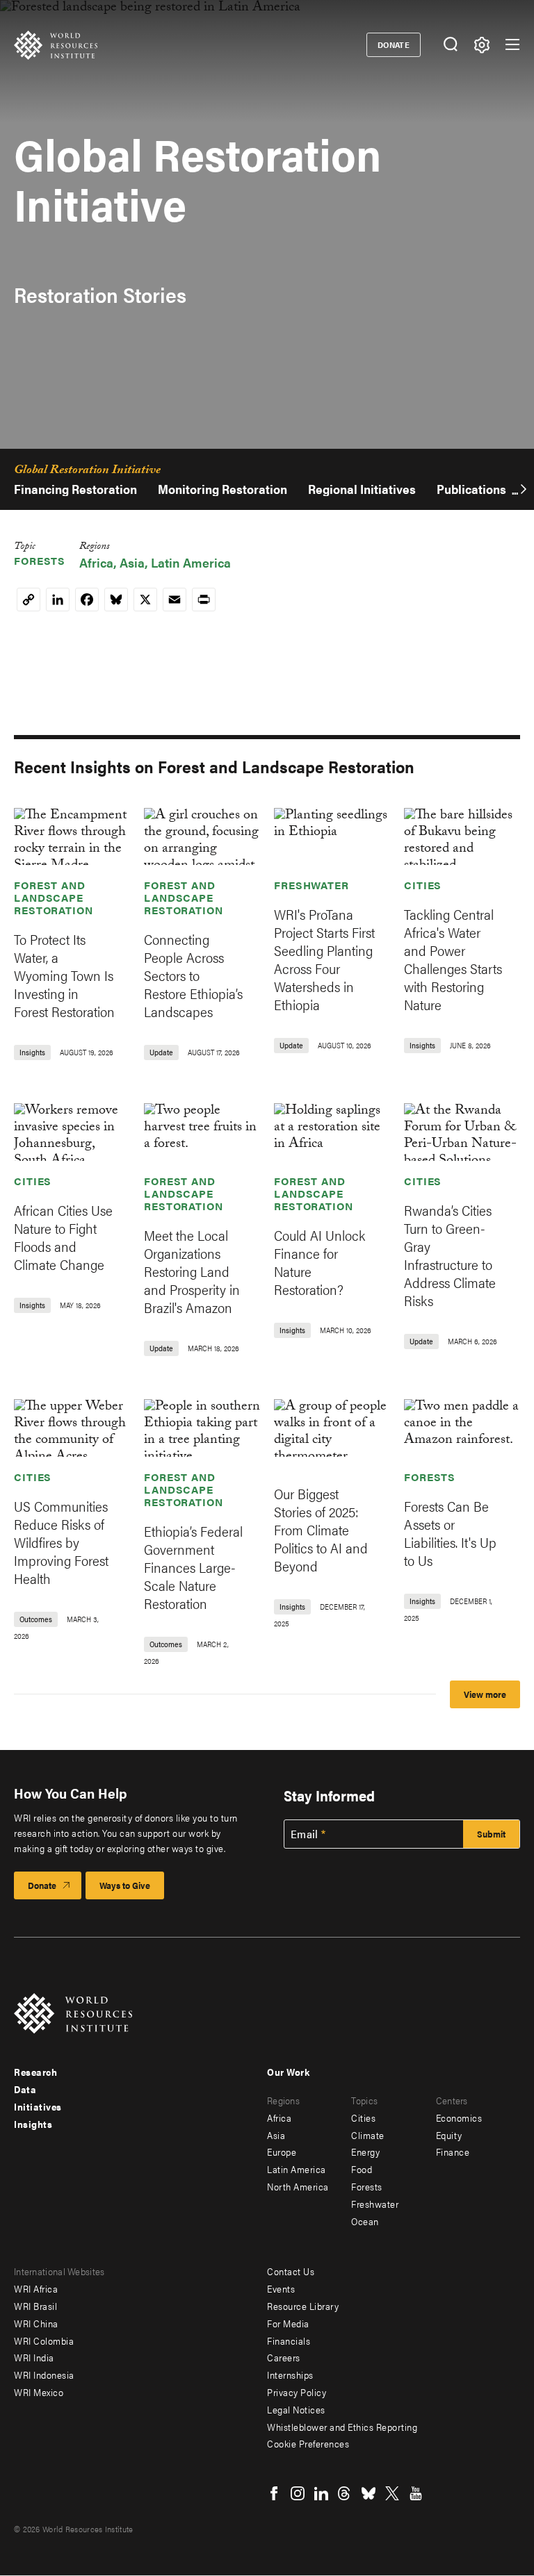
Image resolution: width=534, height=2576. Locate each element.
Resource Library (303, 2306)
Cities (423, 885)
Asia (132, 562)
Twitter (392, 2493)
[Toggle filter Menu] (482, 45)
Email (305, 1834)
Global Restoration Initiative (87, 472)
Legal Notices (296, 2409)
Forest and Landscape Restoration (54, 897)
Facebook (274, 2493)
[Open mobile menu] (512, 44)
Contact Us (291, 2271)
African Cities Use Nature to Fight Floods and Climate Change (63, 1237)
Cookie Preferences (308, 2443)
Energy (365, 2152)
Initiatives (38, 2106)
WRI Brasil (35, 2306)
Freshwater (311, 885)
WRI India (34, 2357)
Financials (289, 2340)
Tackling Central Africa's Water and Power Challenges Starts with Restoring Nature (453, 959)
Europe (282, 2152)
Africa (96, 562)
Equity (449, 2135)
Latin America (191, 562)
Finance (453, 2152)
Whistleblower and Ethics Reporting (342, 2427)
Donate (394, 44)
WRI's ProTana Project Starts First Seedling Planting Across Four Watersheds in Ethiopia (324, 959)
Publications (471, 489)
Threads (345, 2493)
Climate (368, 2135)
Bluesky (369, 2493)
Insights (33, 2124)
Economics (459, 2117)
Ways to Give (125, 1885)
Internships (290, 2375)
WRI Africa (36, 2288)
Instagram (298, 2493)
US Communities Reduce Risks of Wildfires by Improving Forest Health (61, 1542)
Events (281, 2288)
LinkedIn (321, 2493)
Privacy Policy (297, 2392)
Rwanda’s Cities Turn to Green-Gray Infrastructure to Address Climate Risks (450, 1255)
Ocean (365, 2221)
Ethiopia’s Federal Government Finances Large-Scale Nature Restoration (193, 1567)
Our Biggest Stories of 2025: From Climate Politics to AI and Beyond (321, 1529)
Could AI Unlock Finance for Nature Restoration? (319, 1262)
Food (362, 2169)
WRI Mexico (39, 2392)
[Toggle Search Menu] (450, 45)
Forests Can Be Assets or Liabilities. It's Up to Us (450, 1533)
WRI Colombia (44, 2340)
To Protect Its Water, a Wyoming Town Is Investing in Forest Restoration (64, 975)
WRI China (36, 2323)
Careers (284, 2357)
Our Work (288, 2072)
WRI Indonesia (44, 2375)
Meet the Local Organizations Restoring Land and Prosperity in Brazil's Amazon (192, 1271)
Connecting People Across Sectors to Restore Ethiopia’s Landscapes (193, 975)
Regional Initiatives (362, 489)
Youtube (416, 2493)
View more (485, 1694)
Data (25, 2089)
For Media (288, 2323)
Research (35, 2072)
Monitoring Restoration (222, 489)
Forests (40, 560)
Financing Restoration (75, 489)
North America (298, 2186)
